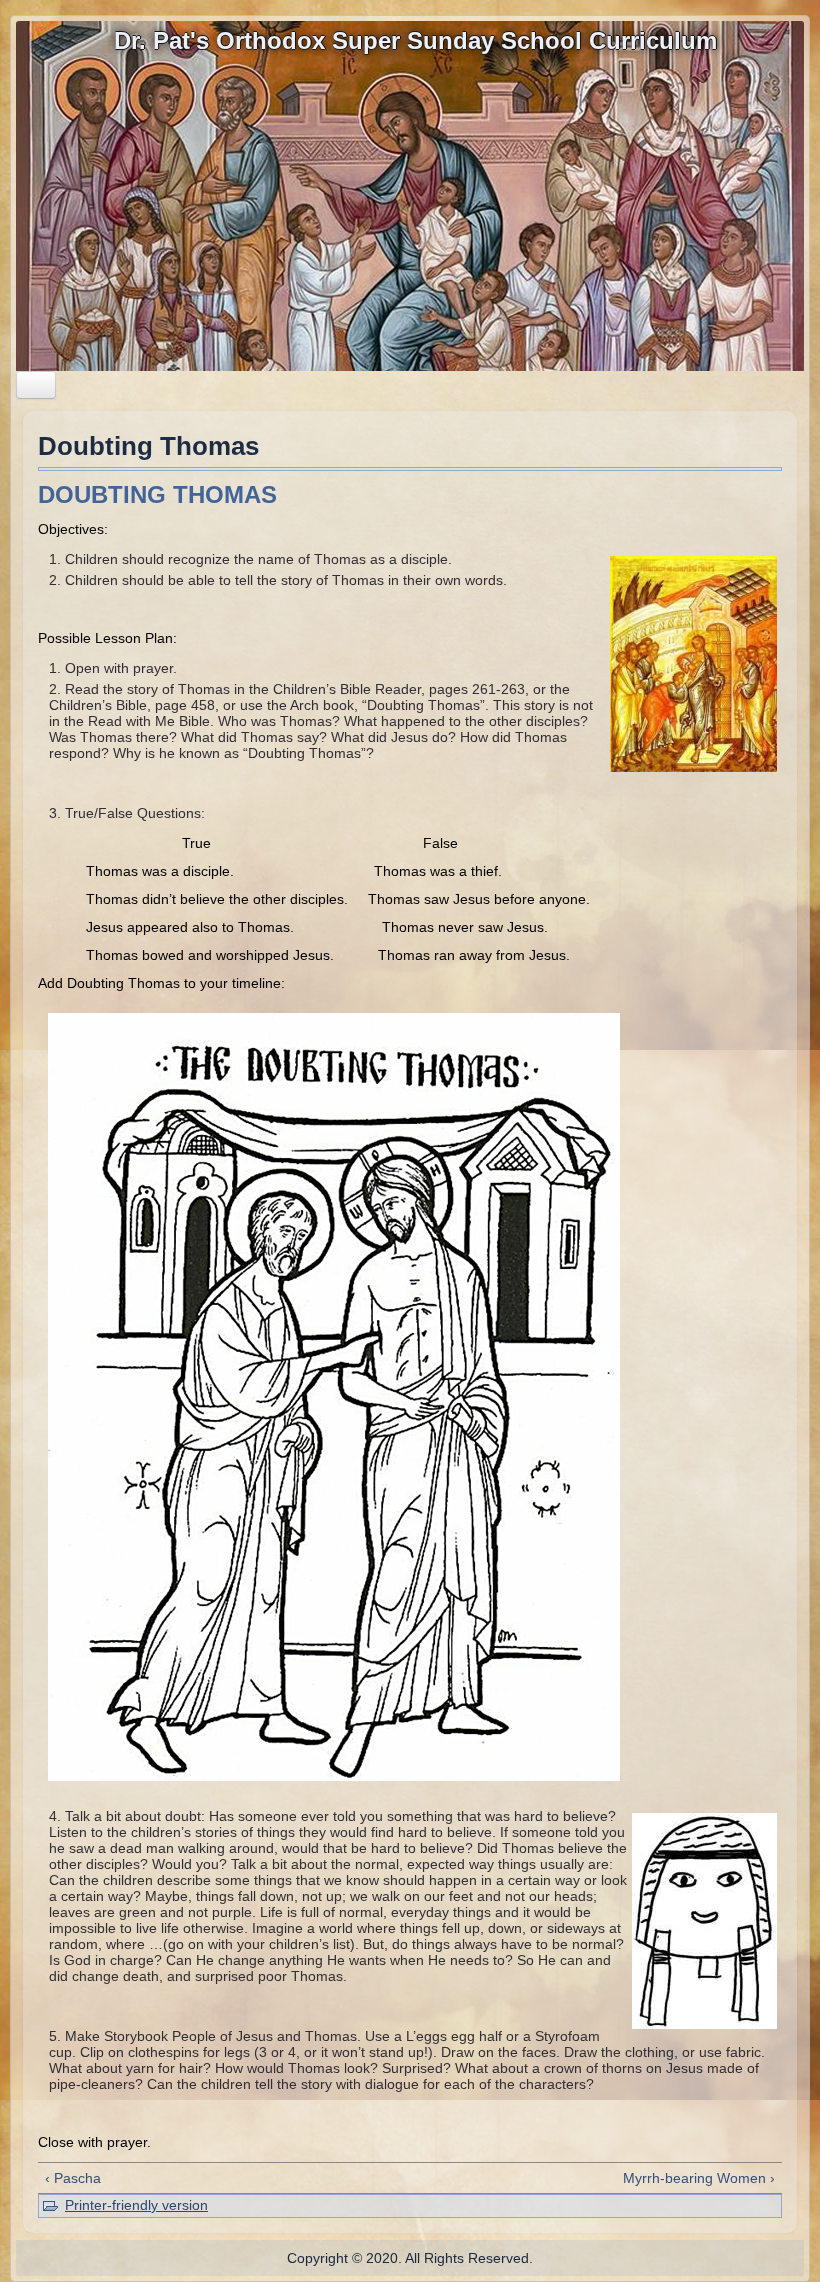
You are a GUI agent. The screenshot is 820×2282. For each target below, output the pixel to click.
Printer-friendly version (136, 2205)
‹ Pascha (73, 2178)
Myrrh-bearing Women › (699, 2178)
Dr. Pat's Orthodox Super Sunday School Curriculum (415, 40)
